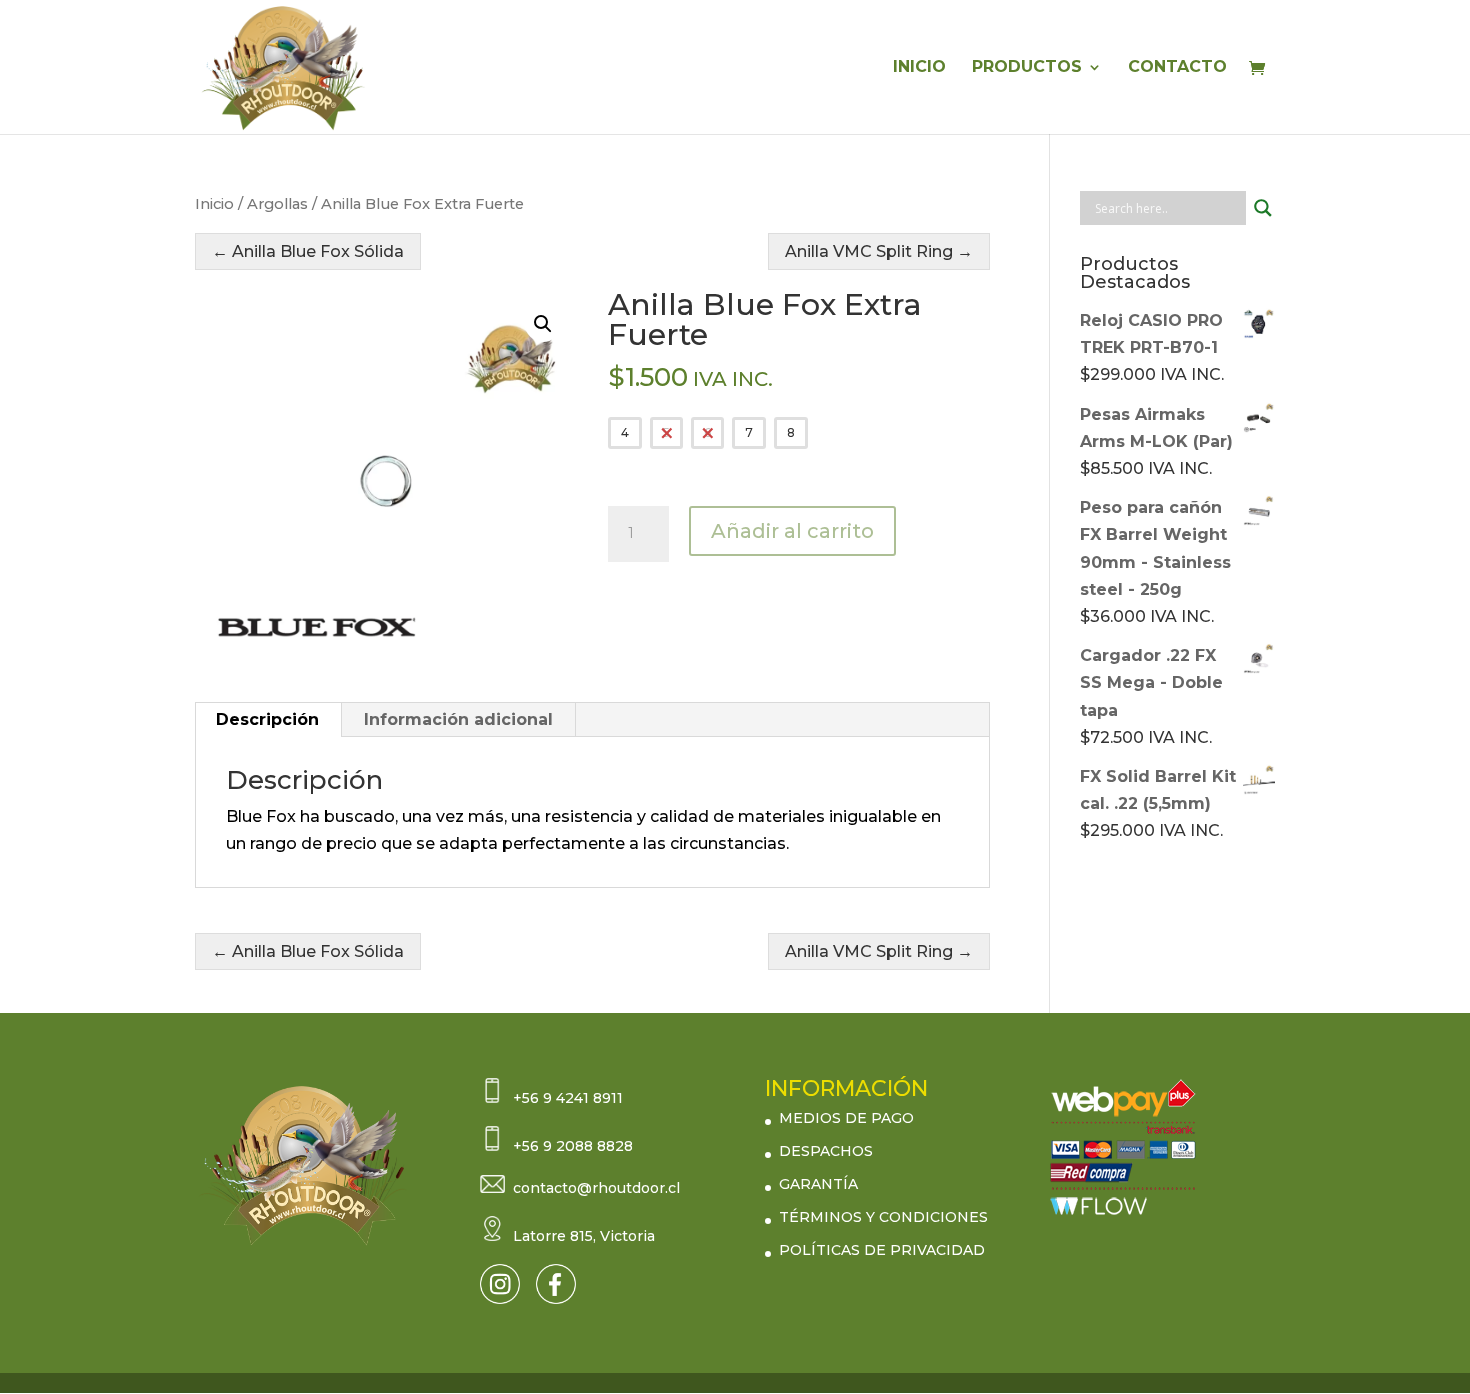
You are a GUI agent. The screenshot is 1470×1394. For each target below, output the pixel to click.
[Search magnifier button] (1263, 208)
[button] (543, 324)
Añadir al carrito (792, 531)
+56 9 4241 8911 (568, 1098)
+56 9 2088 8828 (573, 1146)
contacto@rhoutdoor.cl (596, 1188)
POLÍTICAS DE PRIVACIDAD (882, 1250)
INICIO (919, 68)
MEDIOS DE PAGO (846, 1118)
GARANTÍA (818, 1184)
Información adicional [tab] (458, 719)
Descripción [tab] (267, 719)
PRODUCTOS (1027, 68)
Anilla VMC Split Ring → (879, 251)
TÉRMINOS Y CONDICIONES (883, 1217)
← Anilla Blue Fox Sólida (308, 251)
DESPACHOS (826, 1151)
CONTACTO (1177, 68)
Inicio (214, 204)
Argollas (277, 204)
